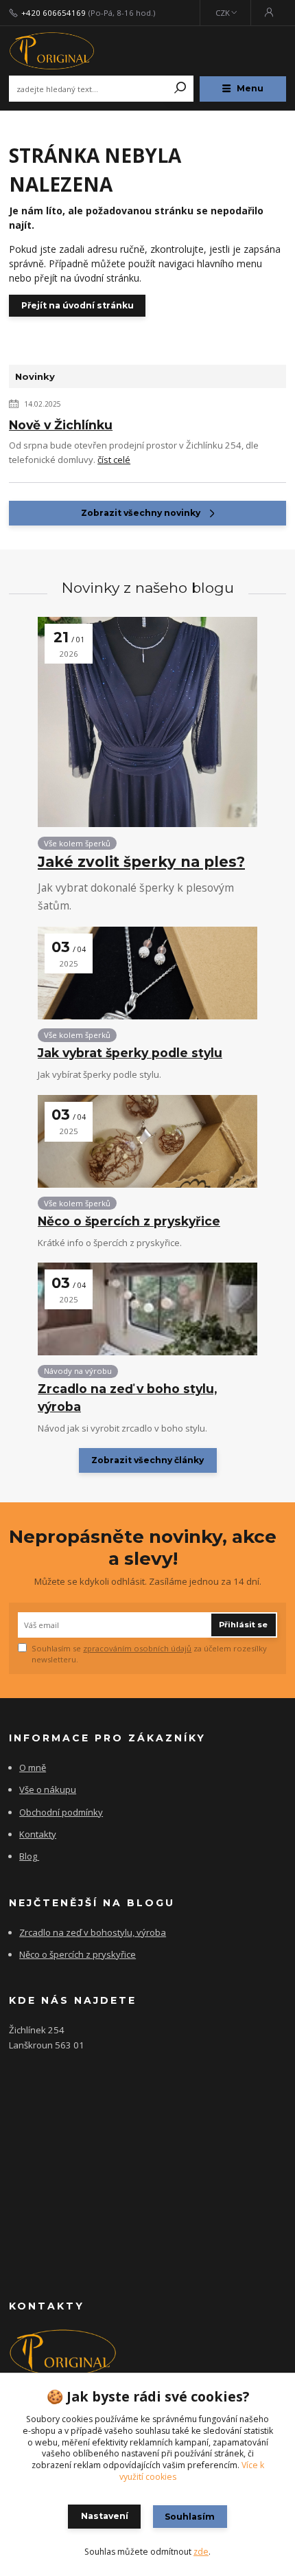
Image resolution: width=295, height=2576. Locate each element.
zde (201, 2552)
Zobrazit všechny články (147, 1460)
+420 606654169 (54, 13)
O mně (33, 1767)
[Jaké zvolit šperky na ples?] (147, 722)
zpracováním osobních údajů (137, 1648)
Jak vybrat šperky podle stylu (130, 1053)
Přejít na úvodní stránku (78, 305)
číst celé (114, 460)
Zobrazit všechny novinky (141, 513)
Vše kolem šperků (77, 843)
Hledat (180, 89)
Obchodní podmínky (61, 1812)
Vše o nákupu (48, 1789)
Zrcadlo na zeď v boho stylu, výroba (127, 1397)
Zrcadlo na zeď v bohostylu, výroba (93, 1932)
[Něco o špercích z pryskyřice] (147, 1141)
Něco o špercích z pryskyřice (129, 1221)
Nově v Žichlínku (61, 425)
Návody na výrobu (78, 1371)
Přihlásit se (243, 1625)
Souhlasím (190, 2517)
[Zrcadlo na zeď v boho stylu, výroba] (147, 1309)
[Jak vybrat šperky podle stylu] (147, 973)
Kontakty (38, 1834)
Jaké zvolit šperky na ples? (141, 862)
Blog (28, 1856)
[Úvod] (61, 51)
